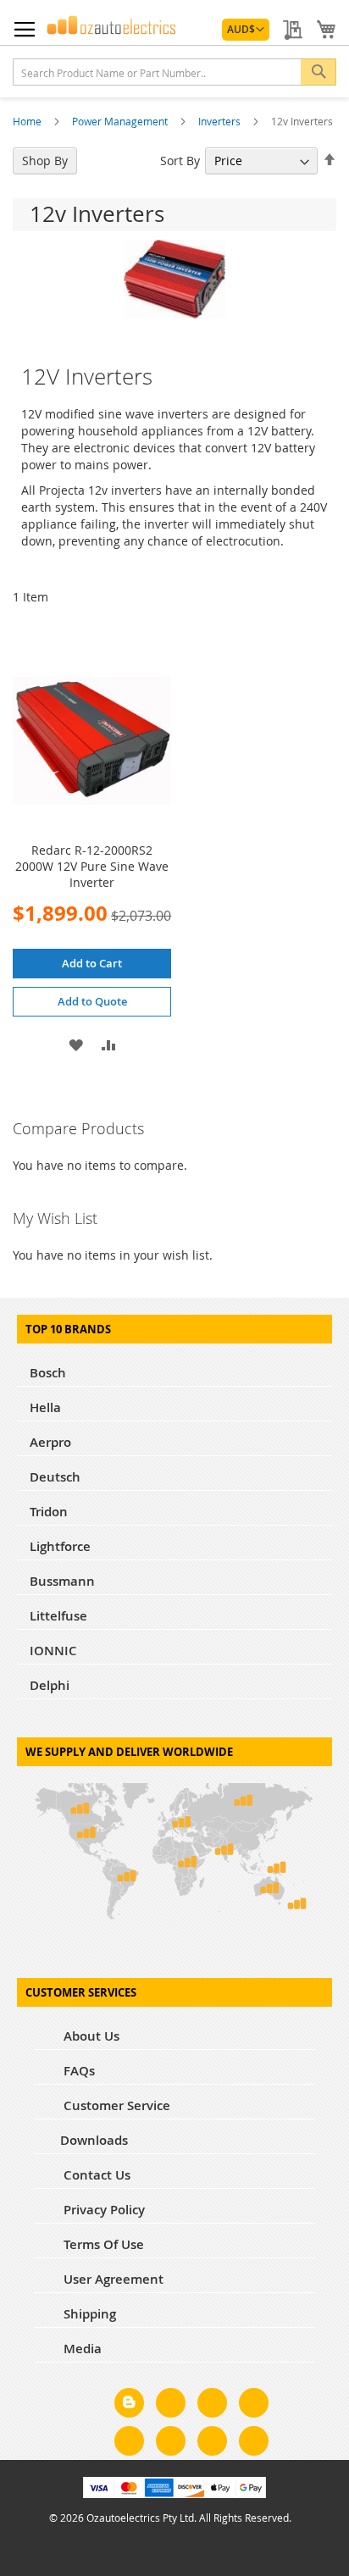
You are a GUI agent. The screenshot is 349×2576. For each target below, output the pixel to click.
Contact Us (95, 2175)
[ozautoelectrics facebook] (171, 2406)
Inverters (221, 121)
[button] (246, 30)
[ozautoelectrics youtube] (212, 2444)
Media (81, 2349)
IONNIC (53, 1651)
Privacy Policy (102, 2210)
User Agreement (112, 2279)
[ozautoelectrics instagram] (212, 2406)
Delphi (50, 1685)
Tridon (49, 1512)
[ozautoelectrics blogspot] (129, 2403)
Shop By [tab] (45, 161)
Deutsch (55, 1477)
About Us (90, 2036)
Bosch (48, 1373)
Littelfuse (58, 1616)
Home (28, 121)
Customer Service (115, 2105)
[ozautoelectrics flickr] (171, 2444)
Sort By (180, 161)
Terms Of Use (102, 2244)
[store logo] (111, 25)
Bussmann (62, 1581)
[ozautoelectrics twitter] (254, 2406)
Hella (45, 1407)
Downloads (94, 2140)
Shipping (88, 2314)
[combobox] (174, 72)
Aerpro (50, 1442)
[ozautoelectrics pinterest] (129, 2444)
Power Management (121, 121)
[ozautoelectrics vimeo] (254, 2444)
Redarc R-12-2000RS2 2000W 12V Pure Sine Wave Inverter (92, 866)
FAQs (78, 2071)
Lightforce (60, 1546)
